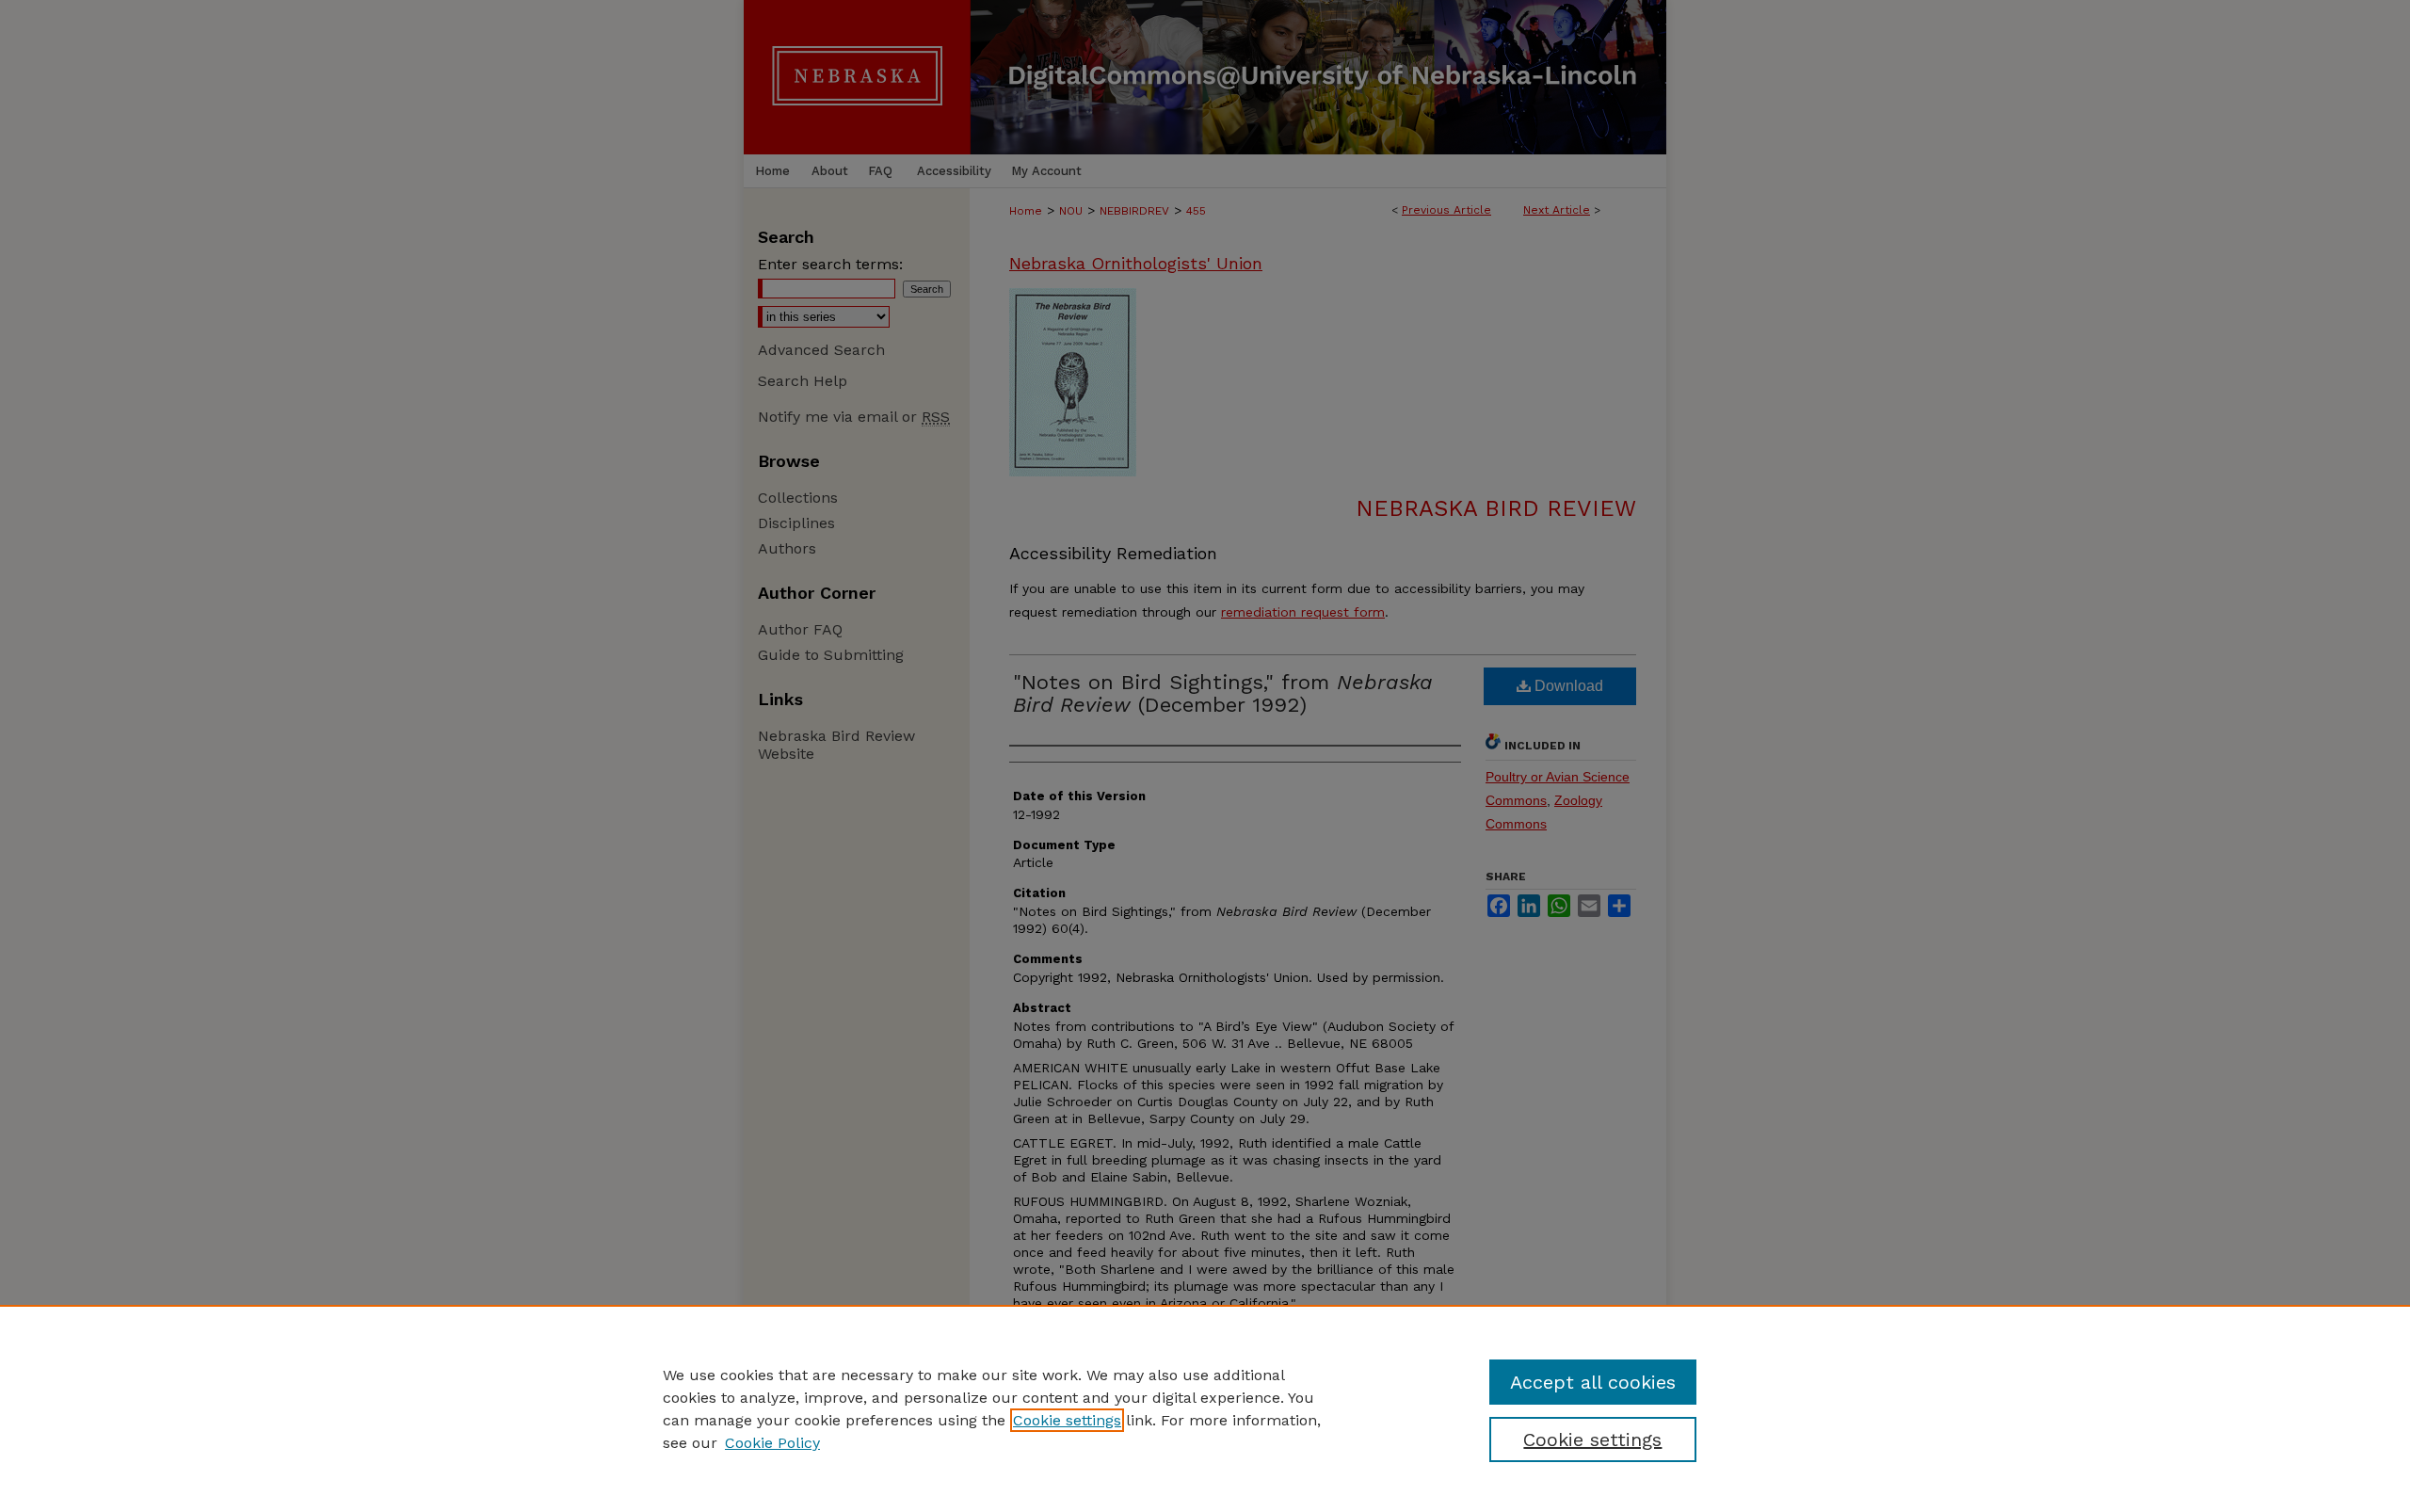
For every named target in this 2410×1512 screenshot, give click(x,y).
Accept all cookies (1593, 1382)
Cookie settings (1067, 1420)
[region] (1205, 1408)
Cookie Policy (772, 1443)
